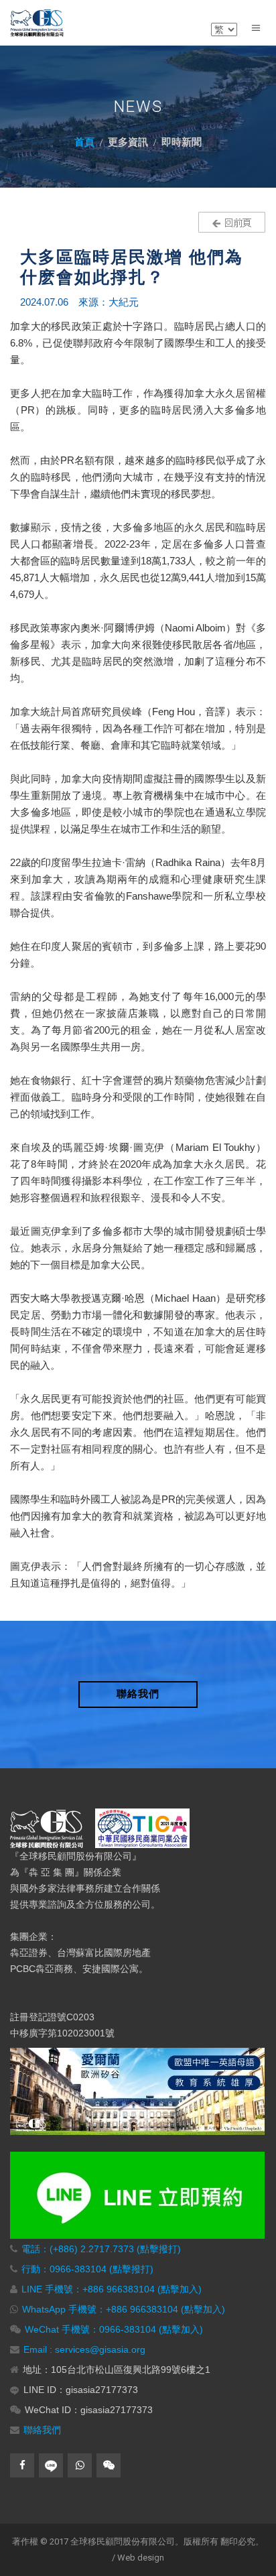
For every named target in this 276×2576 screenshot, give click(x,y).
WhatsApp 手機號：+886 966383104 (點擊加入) (124, 2309)
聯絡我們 (42, 2430)
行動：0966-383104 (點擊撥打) (87, 2269)
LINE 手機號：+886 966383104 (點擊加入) (112, 2289)
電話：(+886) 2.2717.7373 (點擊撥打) (101, 2249)
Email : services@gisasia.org (84, 2349)
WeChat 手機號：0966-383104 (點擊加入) (114, 2329)
